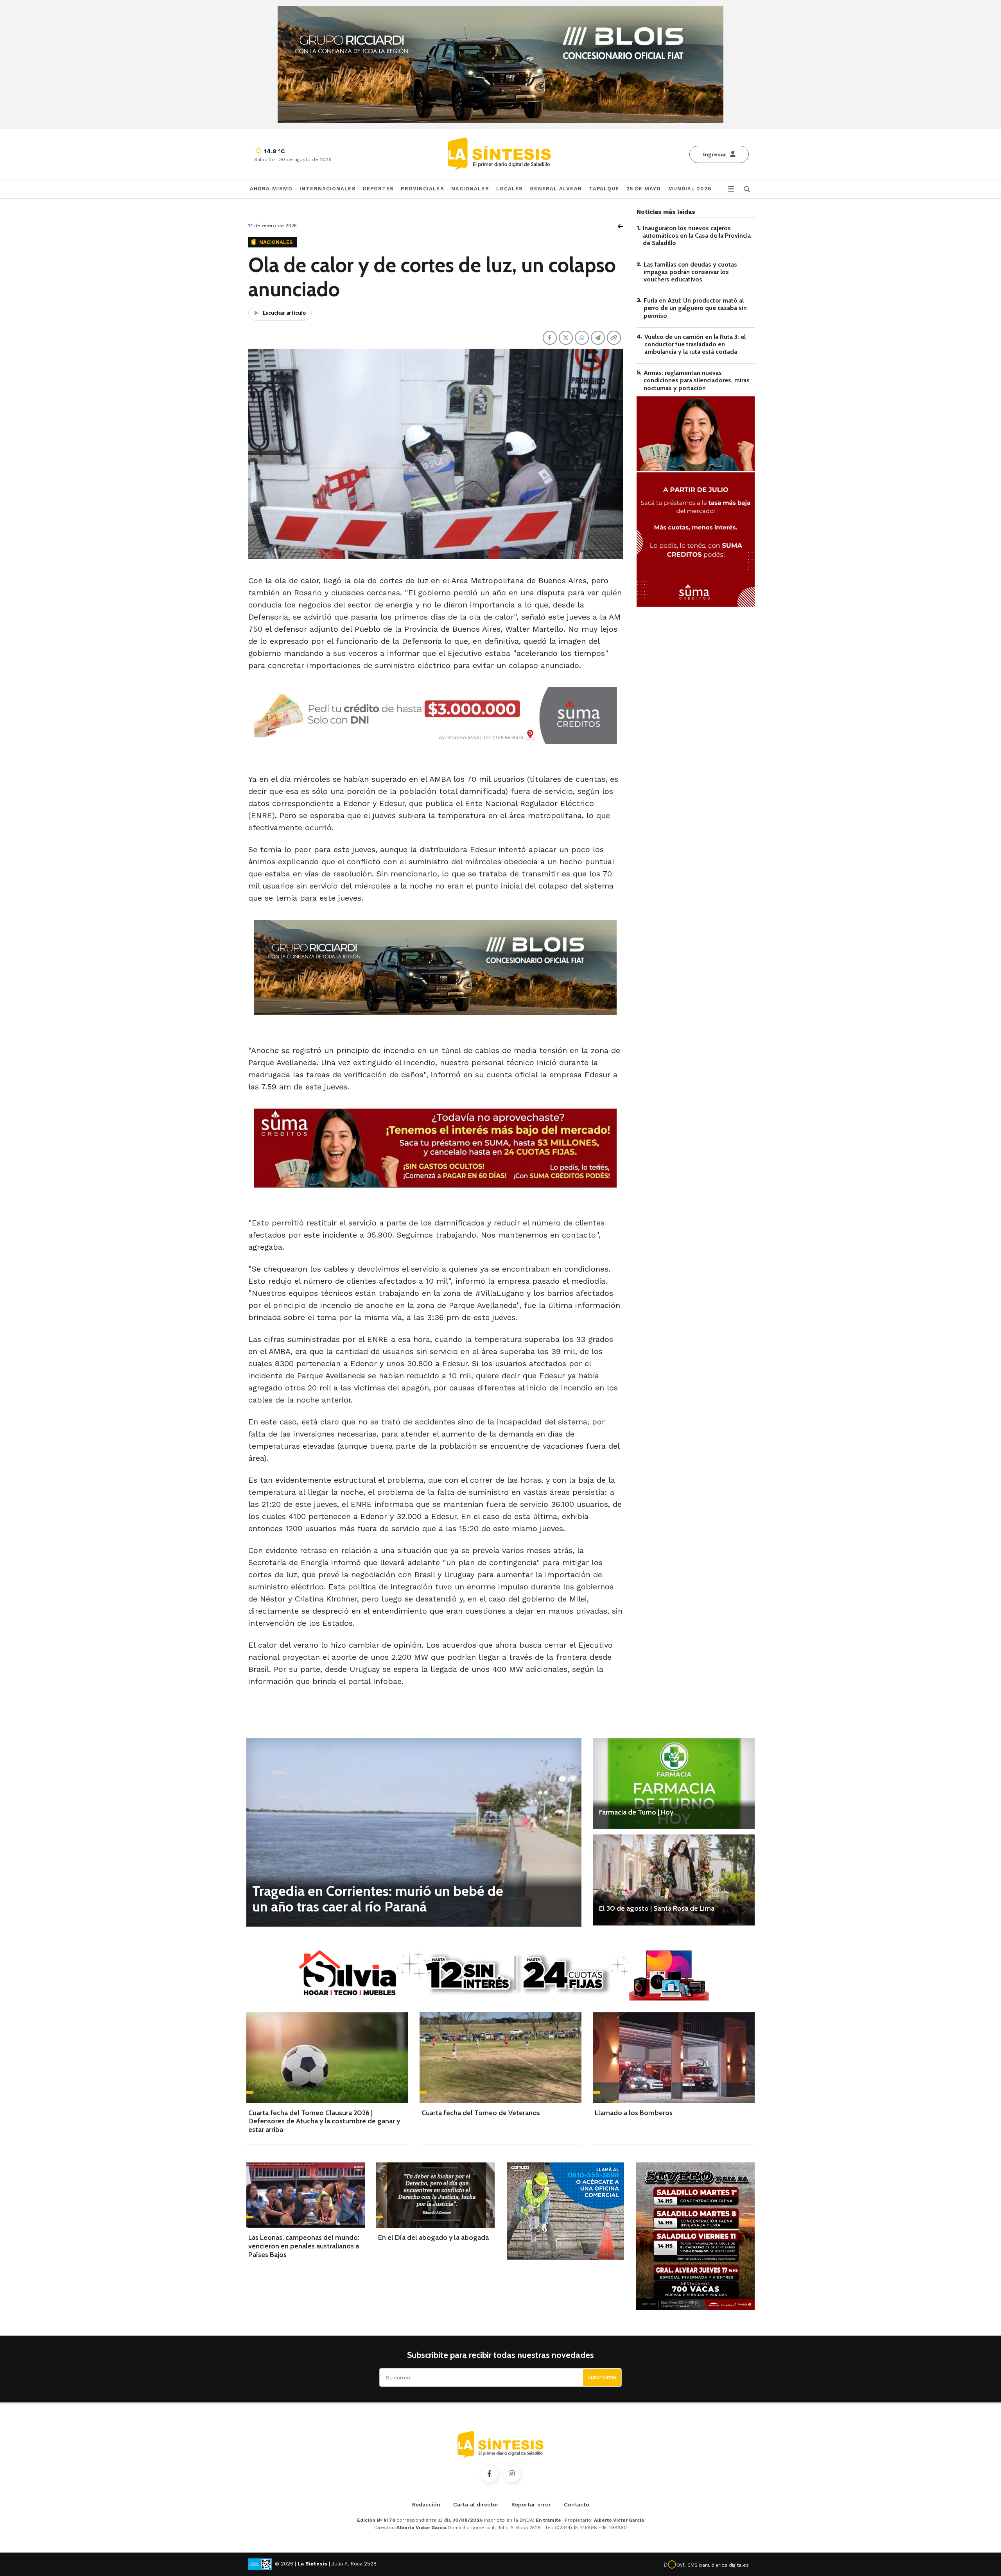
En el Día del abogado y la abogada (433, 2237)
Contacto (577, 2504)
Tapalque (604, 189)
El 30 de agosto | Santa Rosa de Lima (657, 1908)
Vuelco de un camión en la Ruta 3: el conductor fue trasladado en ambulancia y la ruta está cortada (695, 344)
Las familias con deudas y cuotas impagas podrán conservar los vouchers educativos (690, 272)
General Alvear (556, 189)
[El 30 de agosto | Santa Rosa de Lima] (674, 1880)
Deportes (379, 189)
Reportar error (531, 2504)
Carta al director (476, 2504)
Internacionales (328, 189)
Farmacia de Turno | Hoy (636, 1812)
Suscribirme (602, 2377)
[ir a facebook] (490, 2474)
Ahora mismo (271, 189)
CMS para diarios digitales (718, 2565)
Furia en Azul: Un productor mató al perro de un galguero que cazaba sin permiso (695, 308)
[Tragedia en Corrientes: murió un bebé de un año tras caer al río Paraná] (414, 1832)
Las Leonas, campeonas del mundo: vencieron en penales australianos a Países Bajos (304, 2246)
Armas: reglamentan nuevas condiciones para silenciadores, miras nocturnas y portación (697, 380)
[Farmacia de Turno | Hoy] (674, 1784)
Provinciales (422, 189)
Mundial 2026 (690, 189)
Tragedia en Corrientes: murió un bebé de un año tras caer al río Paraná (378, 1899)
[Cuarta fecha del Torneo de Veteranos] (500, 2058)
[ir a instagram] (512, 2474)
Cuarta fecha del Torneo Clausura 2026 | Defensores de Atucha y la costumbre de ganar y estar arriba (324, 2121)
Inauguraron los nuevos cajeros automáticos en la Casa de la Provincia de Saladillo (697, 236)
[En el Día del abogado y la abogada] (435, 2195)
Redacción (426, 2504)
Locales (510, 189)
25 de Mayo (644, 189)
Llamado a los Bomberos (634, 2113)
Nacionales (470, 189)
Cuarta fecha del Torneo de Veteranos (481, 2113)
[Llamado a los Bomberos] (674, 2058)
